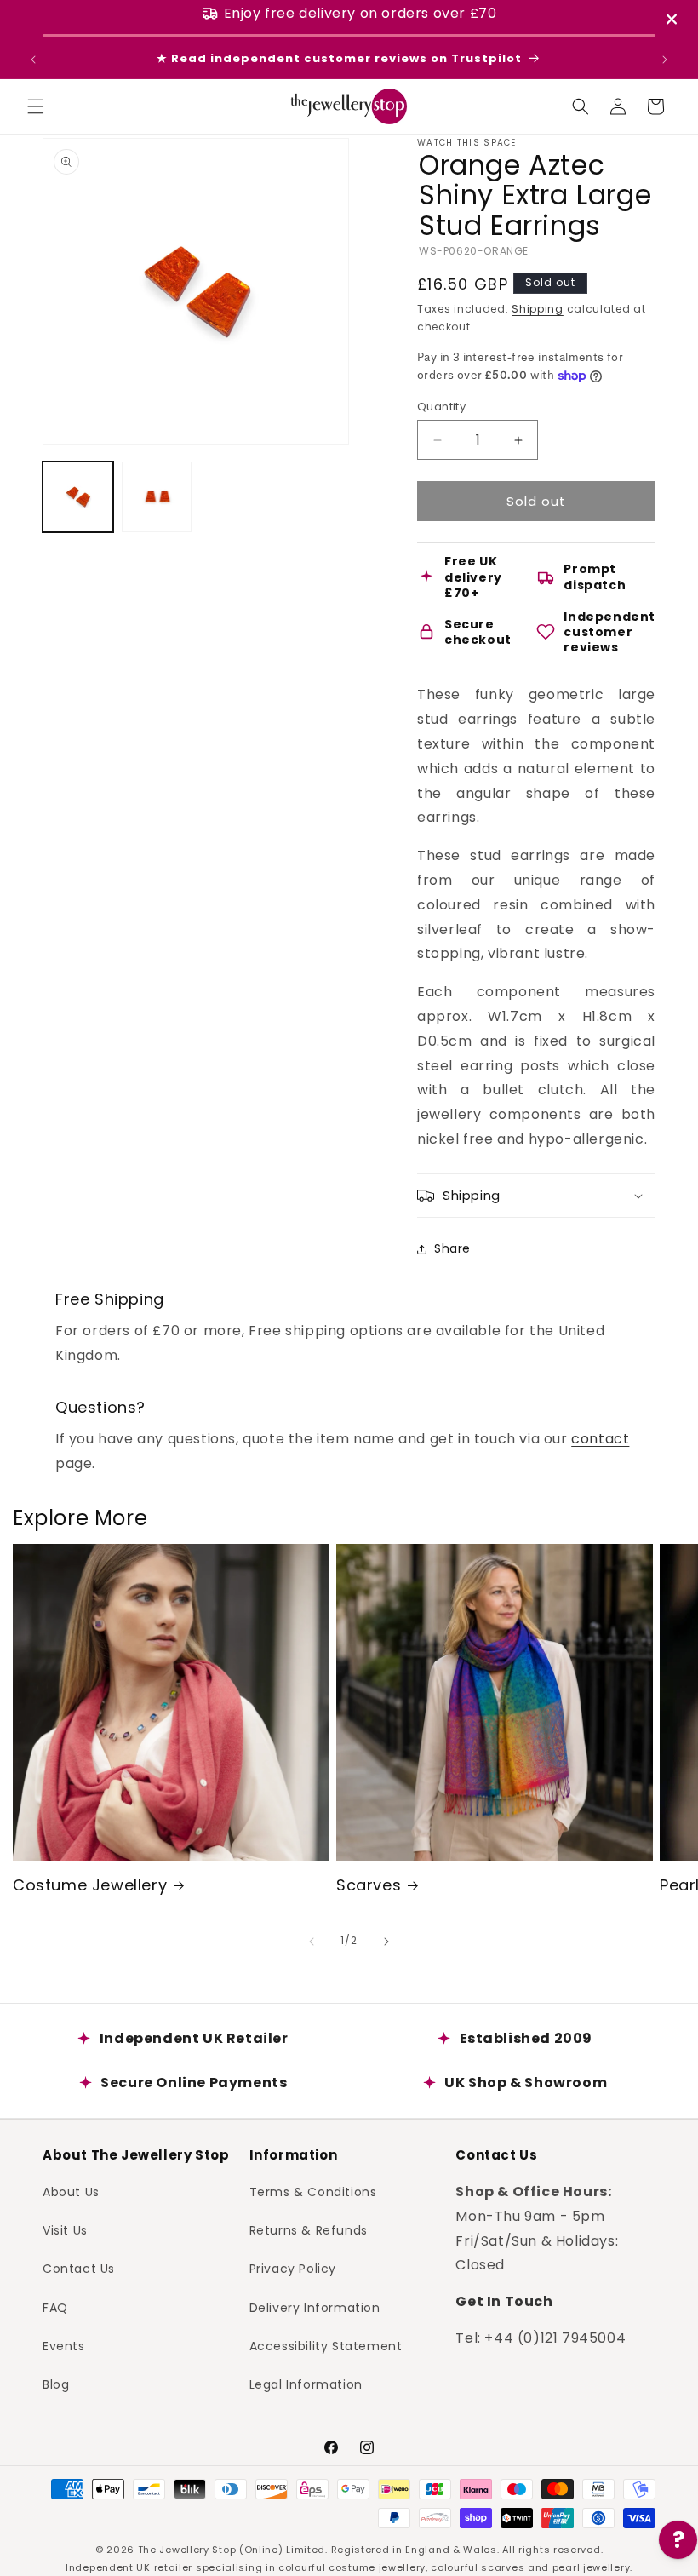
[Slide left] (312, 1942)
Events (64, 2346)
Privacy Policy (293, 2269)
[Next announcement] (665, 60)
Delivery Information (315, 2308)
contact (600, 1439)
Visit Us (65, 2230)
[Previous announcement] (33, 60)
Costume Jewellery (90, 1885)
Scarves (369, 1885)
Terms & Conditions (313, 2192)
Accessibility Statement (326, 2346)
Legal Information (306, 2384)
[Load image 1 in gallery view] (78, 497)
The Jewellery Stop (187, 2550)
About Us (71, 2192)
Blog (56, 2384)
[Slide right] (386, 1942)
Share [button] (452, 1248)
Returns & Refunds (309, 2230)
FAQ (55, 2308)
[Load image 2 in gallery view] (157, 497)
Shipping (538, 309)
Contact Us (79, 2269)
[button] (36, 106)
